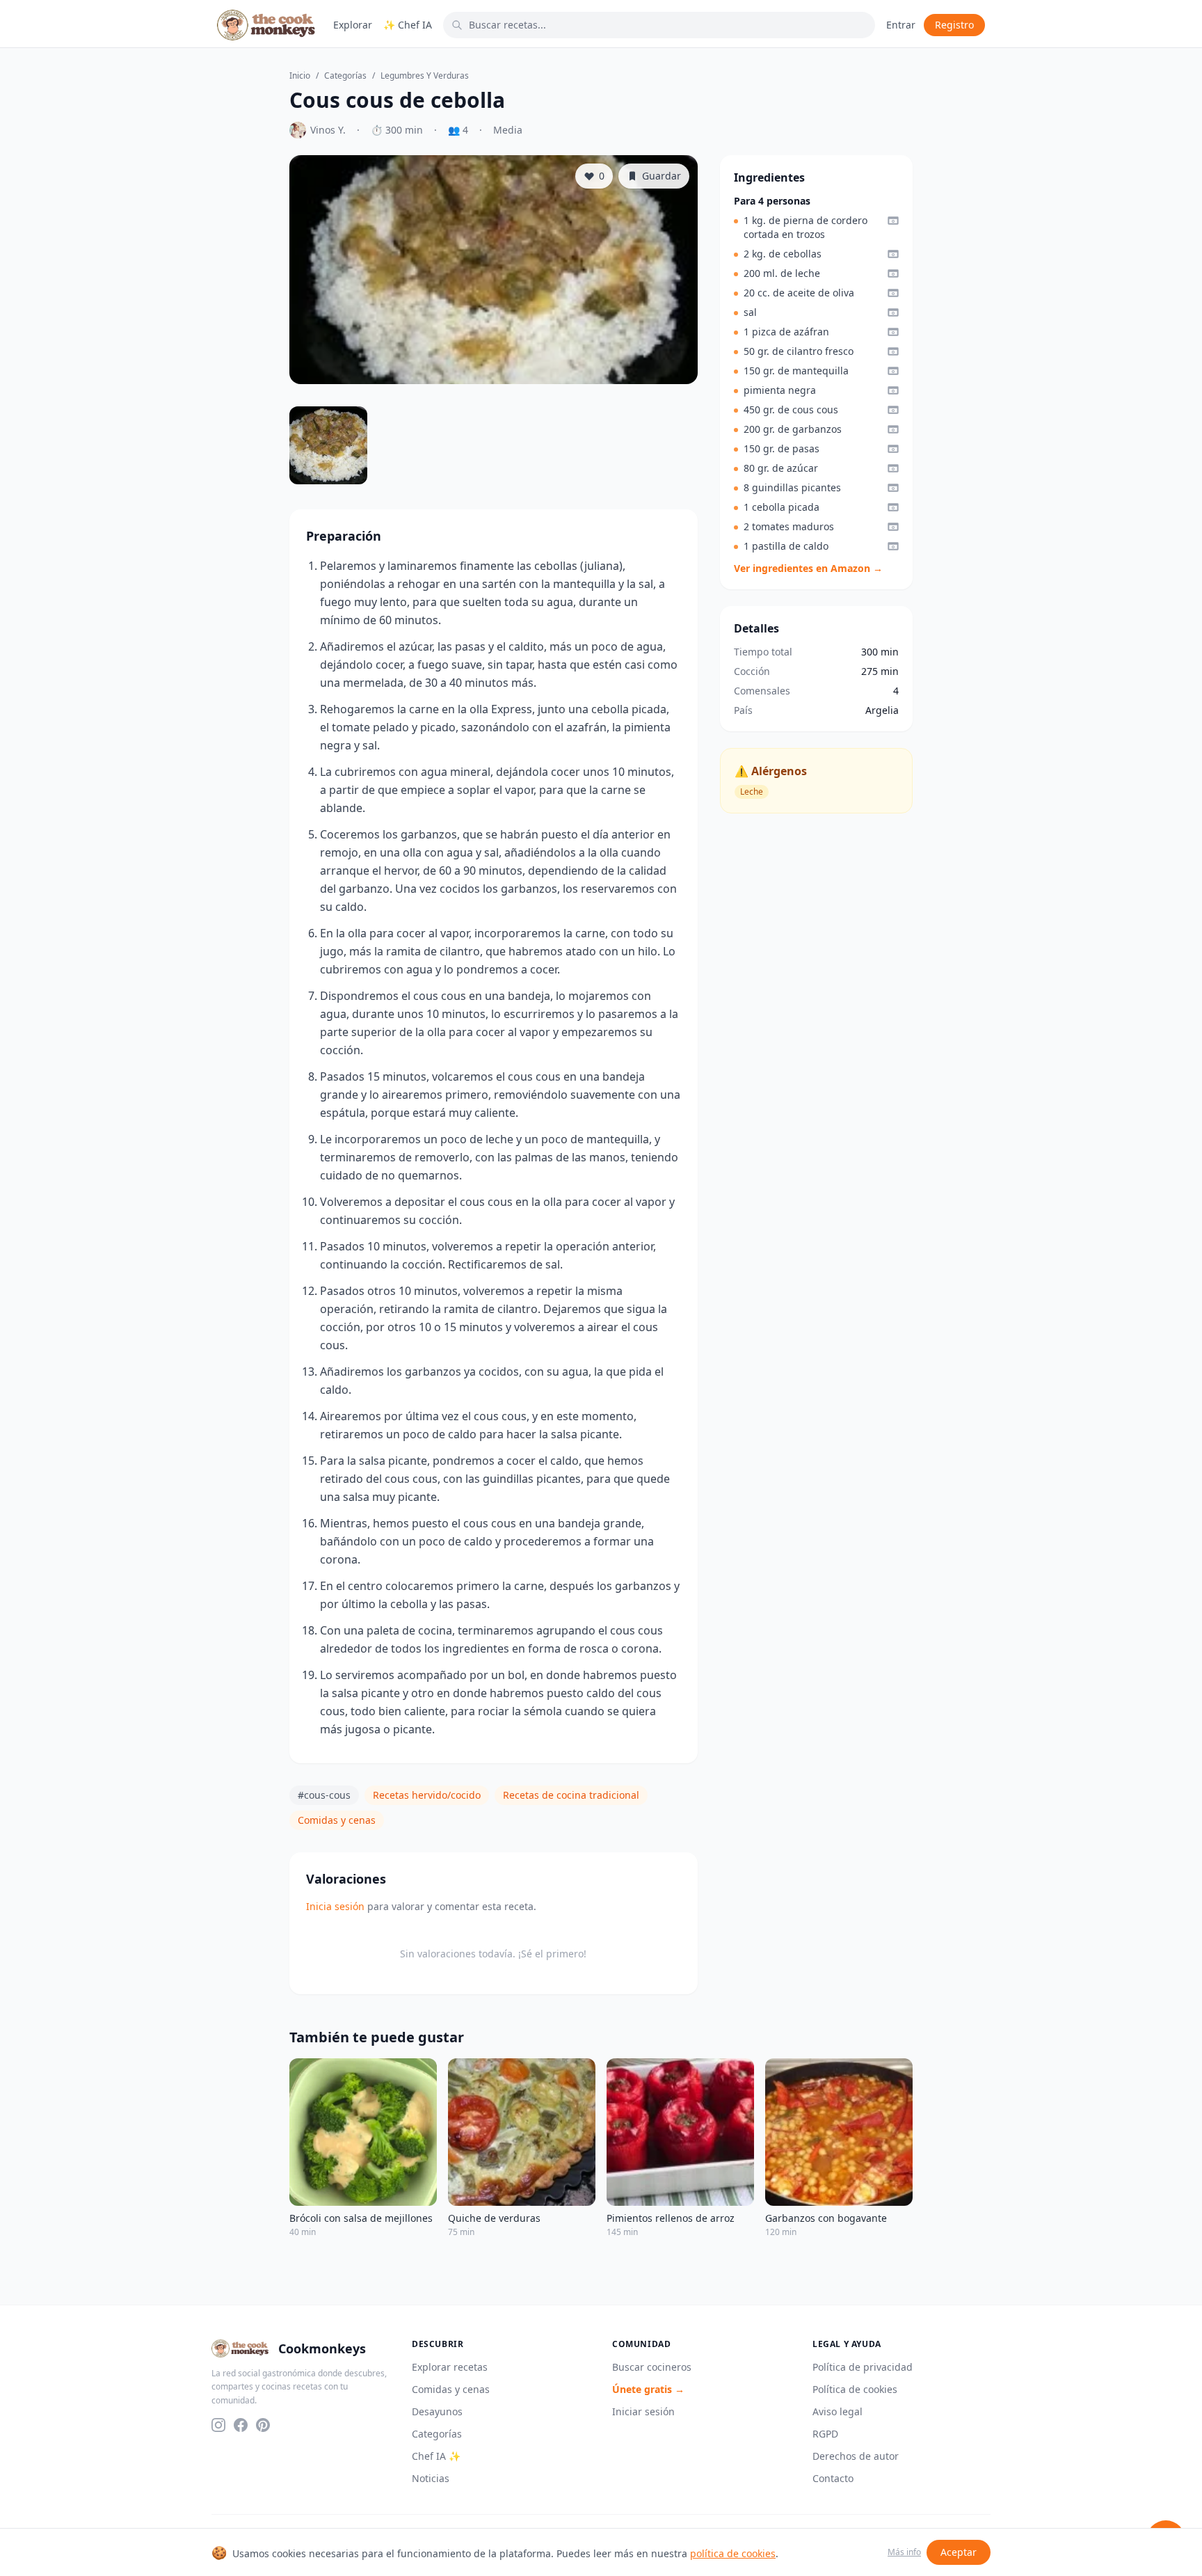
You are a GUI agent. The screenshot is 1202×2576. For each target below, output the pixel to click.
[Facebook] (241, 2425)
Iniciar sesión (643, 2411)
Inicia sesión (335, 1906)
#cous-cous (324, 1795)
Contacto (833, 2478)
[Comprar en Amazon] (893, 221)
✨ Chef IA (408, 25)
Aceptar (959, 2552)
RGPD (825, 2434)
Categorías (345, 76)
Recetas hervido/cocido (427, 1795)
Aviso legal (838, 2411)
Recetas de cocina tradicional (571, 1795)
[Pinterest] (263, 2425)
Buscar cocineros (652, 2367)
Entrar (901, 25)
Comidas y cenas (337, 1820)
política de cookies (733, 2553)
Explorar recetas (450, 2367)
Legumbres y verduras (425, 76)
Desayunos (437, 2411)
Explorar (353, 25)
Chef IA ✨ (436, 2456)
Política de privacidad (863, 2367)
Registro (954, 25)
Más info (904, 2552)
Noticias (431, 2478)
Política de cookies (855, 2389)
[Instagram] (218, 2425)
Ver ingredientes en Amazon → (808, 568)
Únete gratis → (648, 2389)
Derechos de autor (856, 2456)
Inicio (300, 76)
